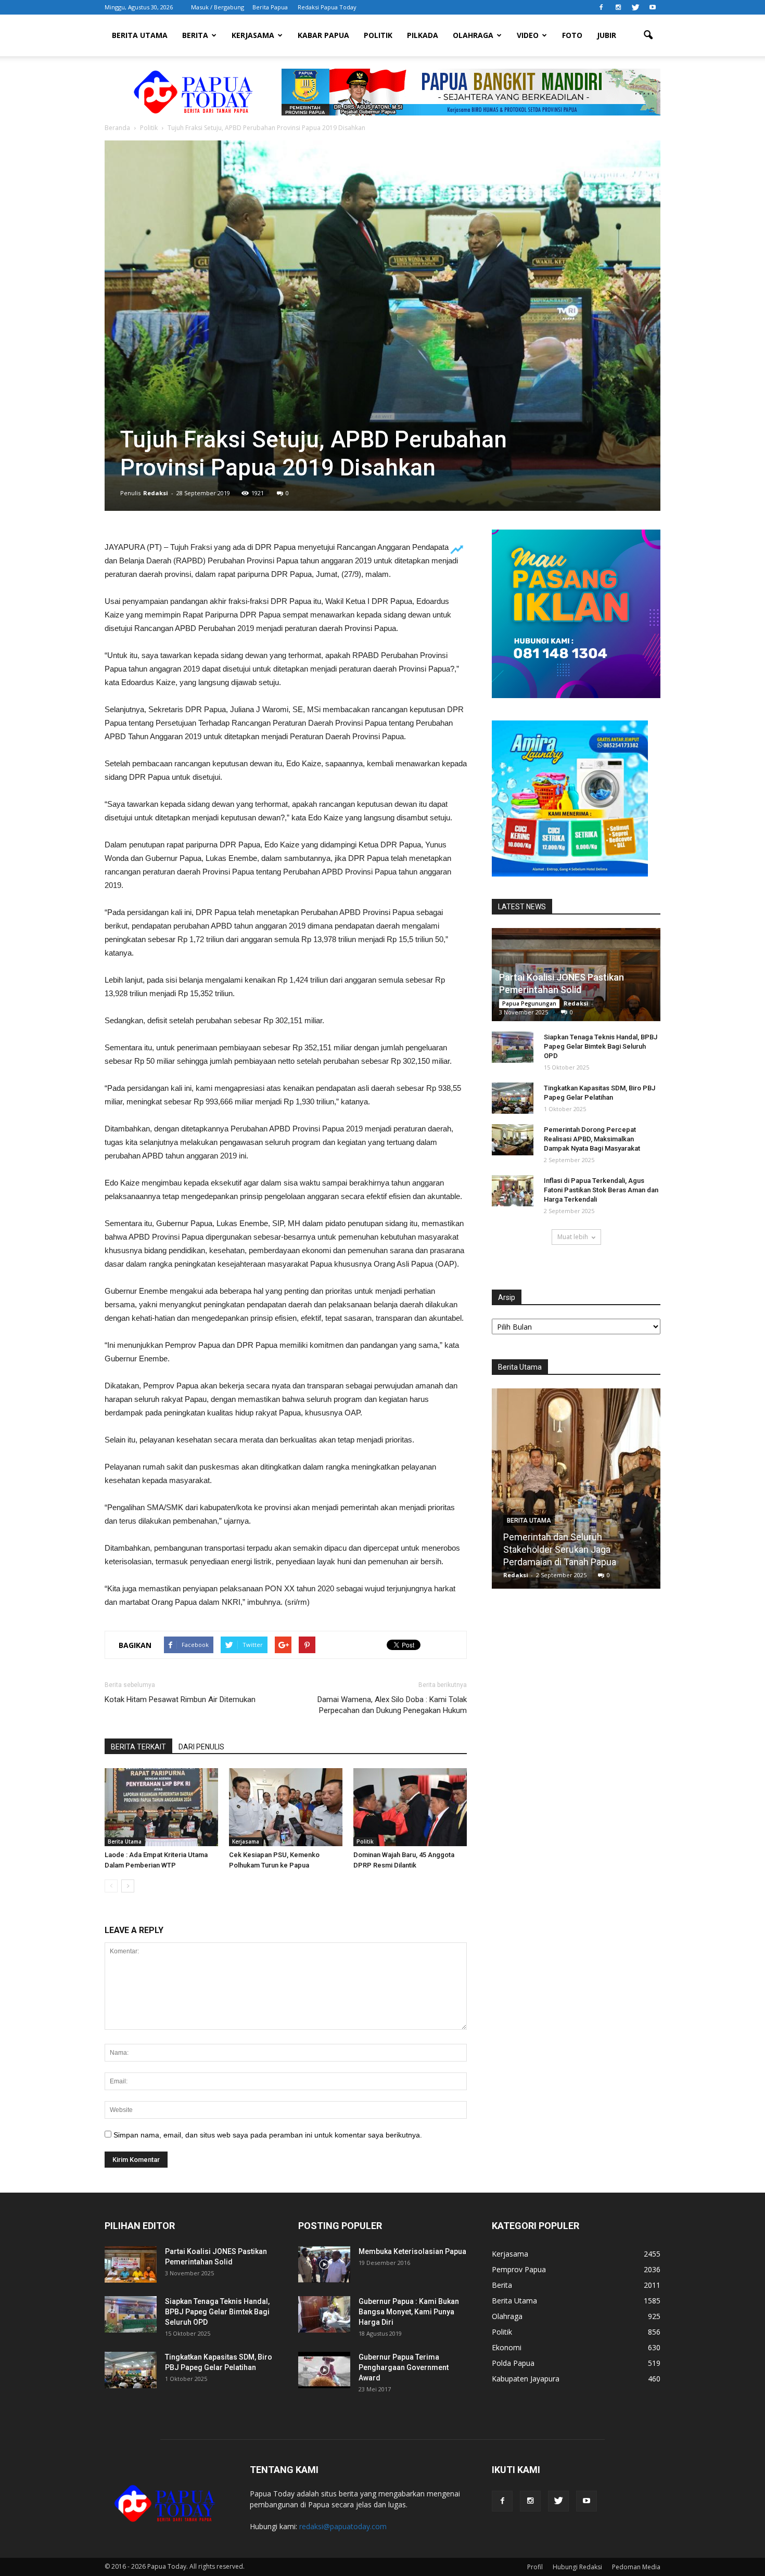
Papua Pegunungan (529, 1003)
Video (528, 35)
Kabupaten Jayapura (526, 2379)
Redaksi (156, 493)
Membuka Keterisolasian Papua (412, 2251)
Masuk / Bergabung (218, 7)
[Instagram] (618, 7)
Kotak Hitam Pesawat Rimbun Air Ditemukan (180, 1699)
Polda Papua (513, 2363)
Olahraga (473, 35)
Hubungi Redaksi (577, 2567)
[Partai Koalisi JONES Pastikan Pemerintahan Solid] (131, 2264)
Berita (195, 35)
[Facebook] (601, 7)
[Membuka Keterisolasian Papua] (324, 2264)
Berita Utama (140, 35)
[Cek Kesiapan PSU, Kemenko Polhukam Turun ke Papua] (286, 1807)
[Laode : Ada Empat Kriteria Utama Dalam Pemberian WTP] (161, 1807)
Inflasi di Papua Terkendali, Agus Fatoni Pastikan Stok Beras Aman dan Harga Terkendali (601, 1190)
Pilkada (423, 35)
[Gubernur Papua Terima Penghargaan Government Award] (324, 2370)
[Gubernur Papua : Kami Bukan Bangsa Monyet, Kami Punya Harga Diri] (324, 2314)
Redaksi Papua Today (327, 7)
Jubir (607, 35)
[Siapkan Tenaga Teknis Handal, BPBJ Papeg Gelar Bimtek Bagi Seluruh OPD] (513, 1047)
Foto (572, 35)
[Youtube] (653, 7)
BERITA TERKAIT (138, 1747)
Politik (378, 35)
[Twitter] (635, 7)
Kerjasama (253, 35)
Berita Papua (270, 7)
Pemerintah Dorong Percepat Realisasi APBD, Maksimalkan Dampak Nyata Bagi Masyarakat (592, 1139)
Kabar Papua (323, 35)
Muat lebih (573, 1237)
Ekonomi (507, 2347)
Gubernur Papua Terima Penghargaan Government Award (404, 2367)
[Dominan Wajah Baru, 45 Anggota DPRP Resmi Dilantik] (410, 1807)
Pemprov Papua (519, 2269)
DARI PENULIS (201, 1747)
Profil (535, 2567)
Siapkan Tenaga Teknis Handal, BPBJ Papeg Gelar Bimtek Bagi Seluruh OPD (601, 1046)
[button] (648, 35)
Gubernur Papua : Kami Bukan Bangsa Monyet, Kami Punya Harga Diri (409, 2312)
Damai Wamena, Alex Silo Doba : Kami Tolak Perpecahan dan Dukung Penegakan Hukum (392, 1705)
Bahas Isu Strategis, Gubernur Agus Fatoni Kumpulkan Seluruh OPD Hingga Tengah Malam (576, 1549)
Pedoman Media (636, 2567)
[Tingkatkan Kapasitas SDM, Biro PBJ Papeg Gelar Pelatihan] (513, 1098)
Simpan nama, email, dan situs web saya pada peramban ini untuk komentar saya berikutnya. (268, 2135)
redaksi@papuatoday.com (343, 2526)
